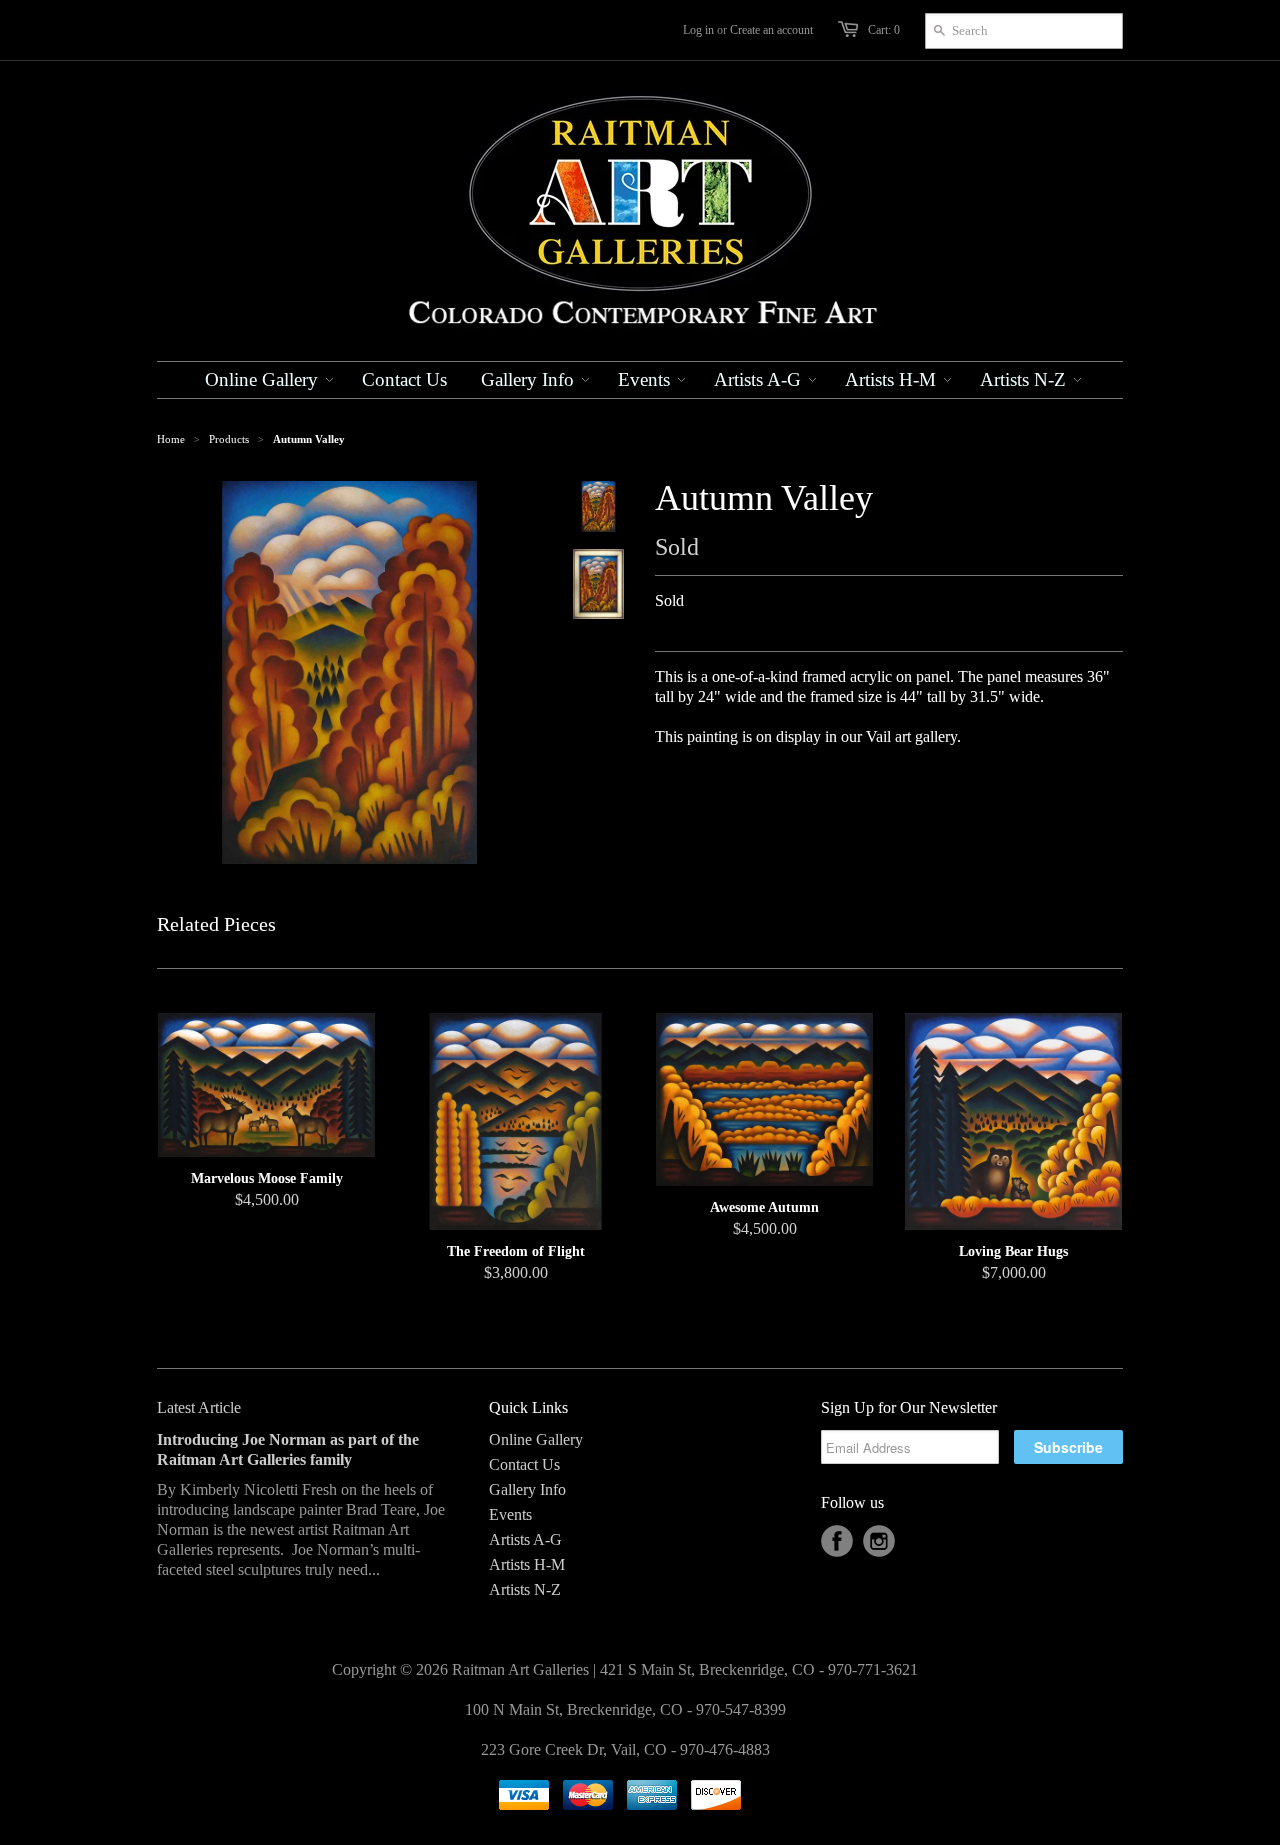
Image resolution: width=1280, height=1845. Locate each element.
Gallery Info (527, 1489)
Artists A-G (525, 1539)
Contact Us (524, 1464)
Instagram (879, 1541)
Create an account (771, 30)
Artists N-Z (525, 1589)
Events (510, 1514)
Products (229, 439)
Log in (698, 30)
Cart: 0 (884, 30)
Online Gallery (536, 1439)
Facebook (837, 1541)
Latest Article (199, 1407)
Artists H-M (527, 1564)
